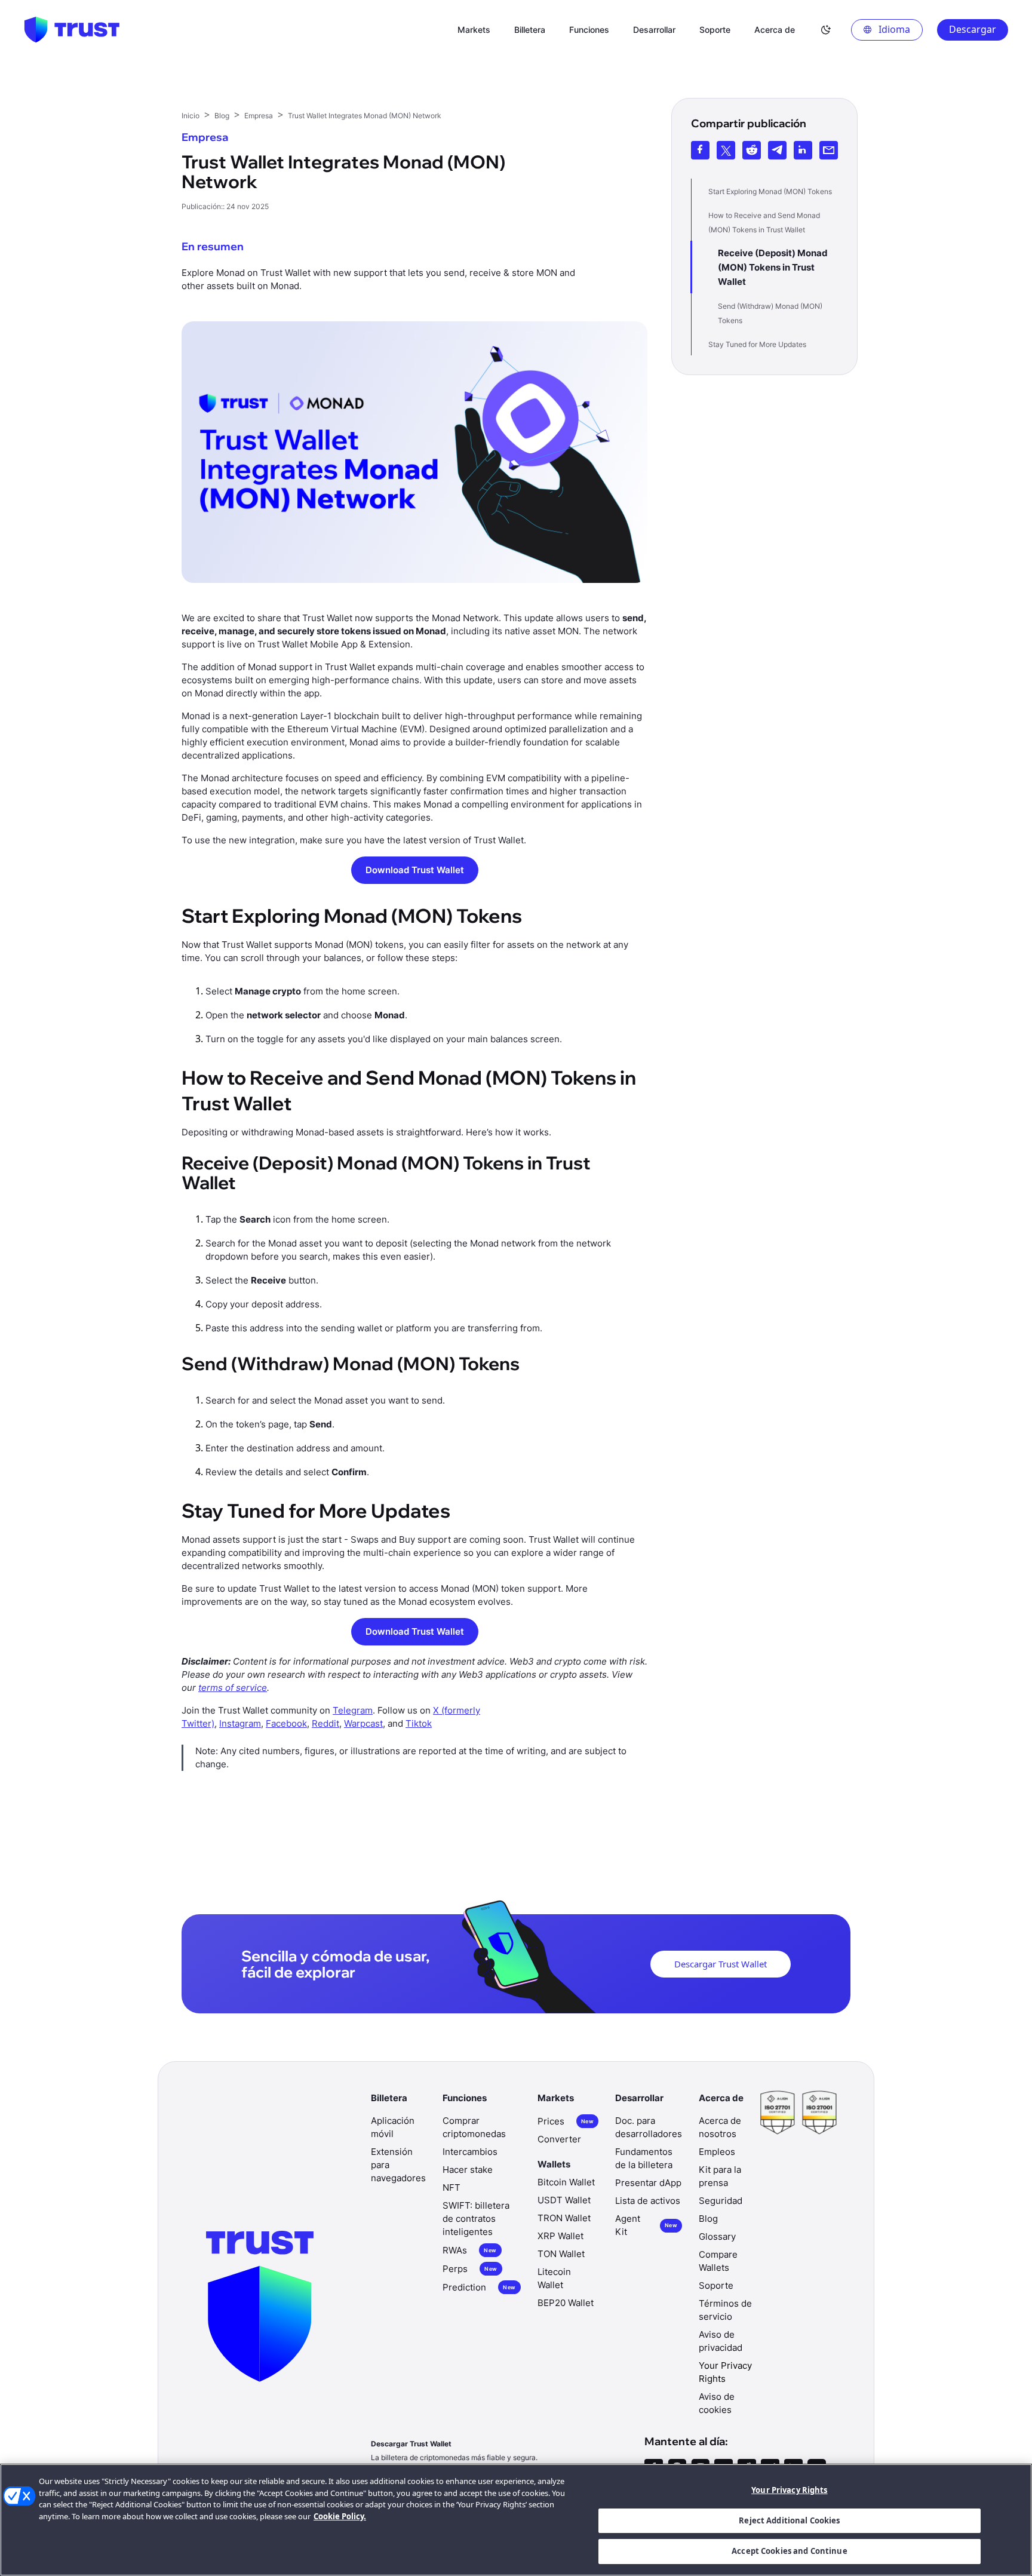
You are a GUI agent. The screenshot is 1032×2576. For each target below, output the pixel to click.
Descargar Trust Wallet (721, 1964)
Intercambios (470, 2152)
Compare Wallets (718, 2261)
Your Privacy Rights (789, 2490)
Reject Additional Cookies (789, 2520)
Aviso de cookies (717, 2403)
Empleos (717, 2152)
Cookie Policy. (340, 2516)
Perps (470, 2269)
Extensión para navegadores (398, 2165)
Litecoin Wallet (554, 2278)
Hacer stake (468, 2170)
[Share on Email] (829, 150)
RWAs (469, 2250)
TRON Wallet (564, 2218)
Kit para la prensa (720, 2176)
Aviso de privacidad (721, 2341)
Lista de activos (648, 2201)
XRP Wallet (560, 2236)
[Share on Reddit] (752, 150)
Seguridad (721, 2201)
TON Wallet (561, 2254)
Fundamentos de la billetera (644, 2158)
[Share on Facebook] (700, 150)
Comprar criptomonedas (474, 2127)
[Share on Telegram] (777, 150)
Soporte (716, 2285)
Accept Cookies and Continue (790, 2551)
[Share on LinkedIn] (803, 150)
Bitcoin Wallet (566, 2182)
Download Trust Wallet (415, 870)
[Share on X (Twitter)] (726, 150)
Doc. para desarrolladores (649, 2127)
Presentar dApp (648, 2183)
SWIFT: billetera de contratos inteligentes (476, 2219)
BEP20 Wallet (566, 2303)
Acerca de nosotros (720, 2127)
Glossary (717, 2236)
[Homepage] (72, 30)
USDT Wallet (564, 2200)
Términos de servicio (725, 2310)
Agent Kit (646, 2225)
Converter (559, 2139)
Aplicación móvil (393, 2127)
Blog (708, 2219)
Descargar (973, 29)
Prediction (479, 2287)
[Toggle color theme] (826, 30)
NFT (451, 2187)
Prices (566, 2121)
